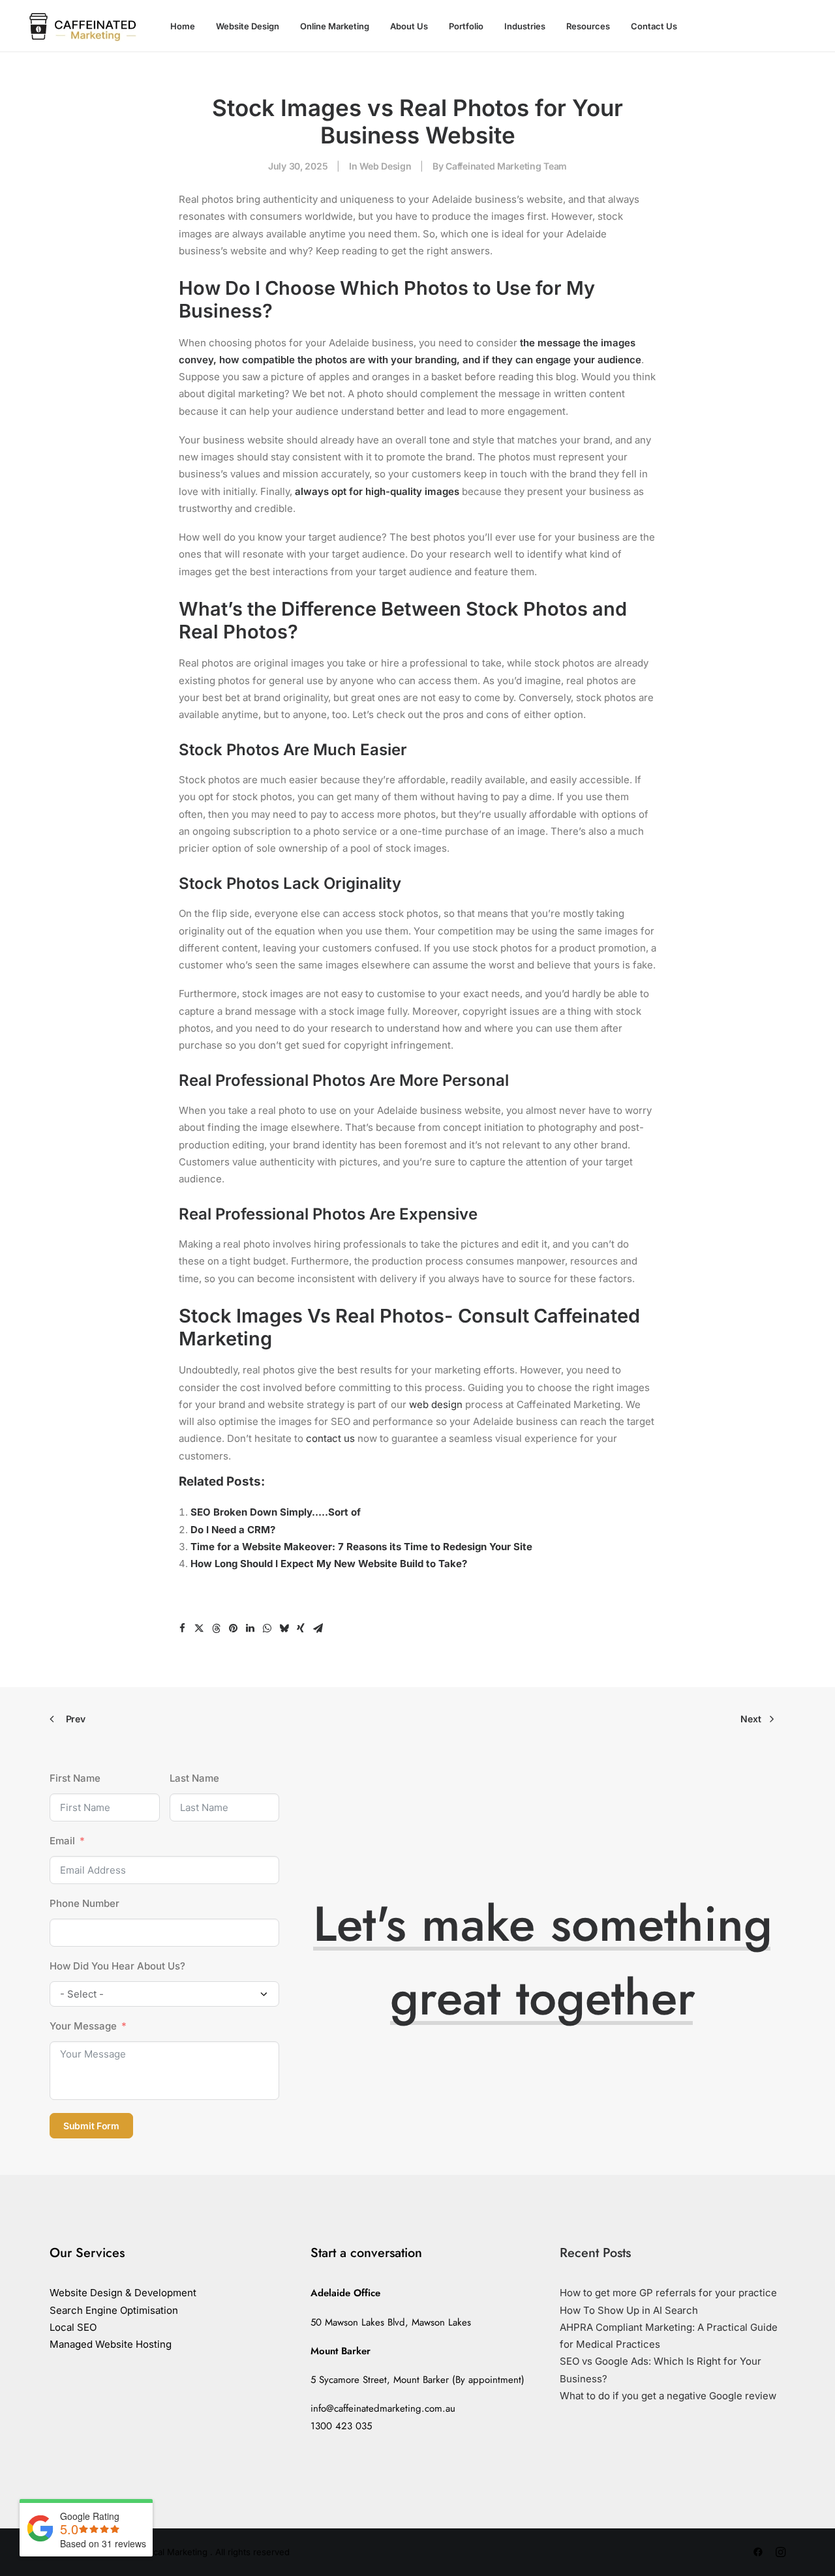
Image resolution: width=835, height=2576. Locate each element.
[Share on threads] (216, 1628)
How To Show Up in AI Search (629, 2310)
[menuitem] (183, 26)
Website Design (248, 26)
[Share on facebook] (182, 1628)
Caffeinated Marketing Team (506, 166)
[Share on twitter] (199, 1628)
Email (62, 1841)
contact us (330, 1438)
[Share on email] (318, 1628)
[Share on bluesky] (284, 1628)
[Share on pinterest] (233, 1628)
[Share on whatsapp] (267, 1628)
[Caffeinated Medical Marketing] (81, 26)
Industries (525, 26)
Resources (588, 26)
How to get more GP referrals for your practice (668, 2293)
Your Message (83, 2026)
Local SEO (73, 2327)
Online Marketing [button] (335, 26)
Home (183, 26)
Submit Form (91, 2126)
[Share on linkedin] (250, 1628)
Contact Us (654, 26)
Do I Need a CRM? (233, 1530)
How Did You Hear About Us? (117, 1966)
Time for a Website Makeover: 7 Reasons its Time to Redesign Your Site (361, 1547)
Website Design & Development (123, 2293)
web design (436, 1404)
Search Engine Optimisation (114, 2310)
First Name (75, 1778)
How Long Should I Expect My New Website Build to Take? (329, 1564)
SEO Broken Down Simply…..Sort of (276, 1512)
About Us (409, 26)
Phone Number (84, 1903)
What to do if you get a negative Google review (668, 2396)
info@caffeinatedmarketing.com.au (383, 2408)
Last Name (194, 1778)
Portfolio (466, 26)
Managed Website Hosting (111, 2344)
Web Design (385, 166)
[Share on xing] (301, 1628)
